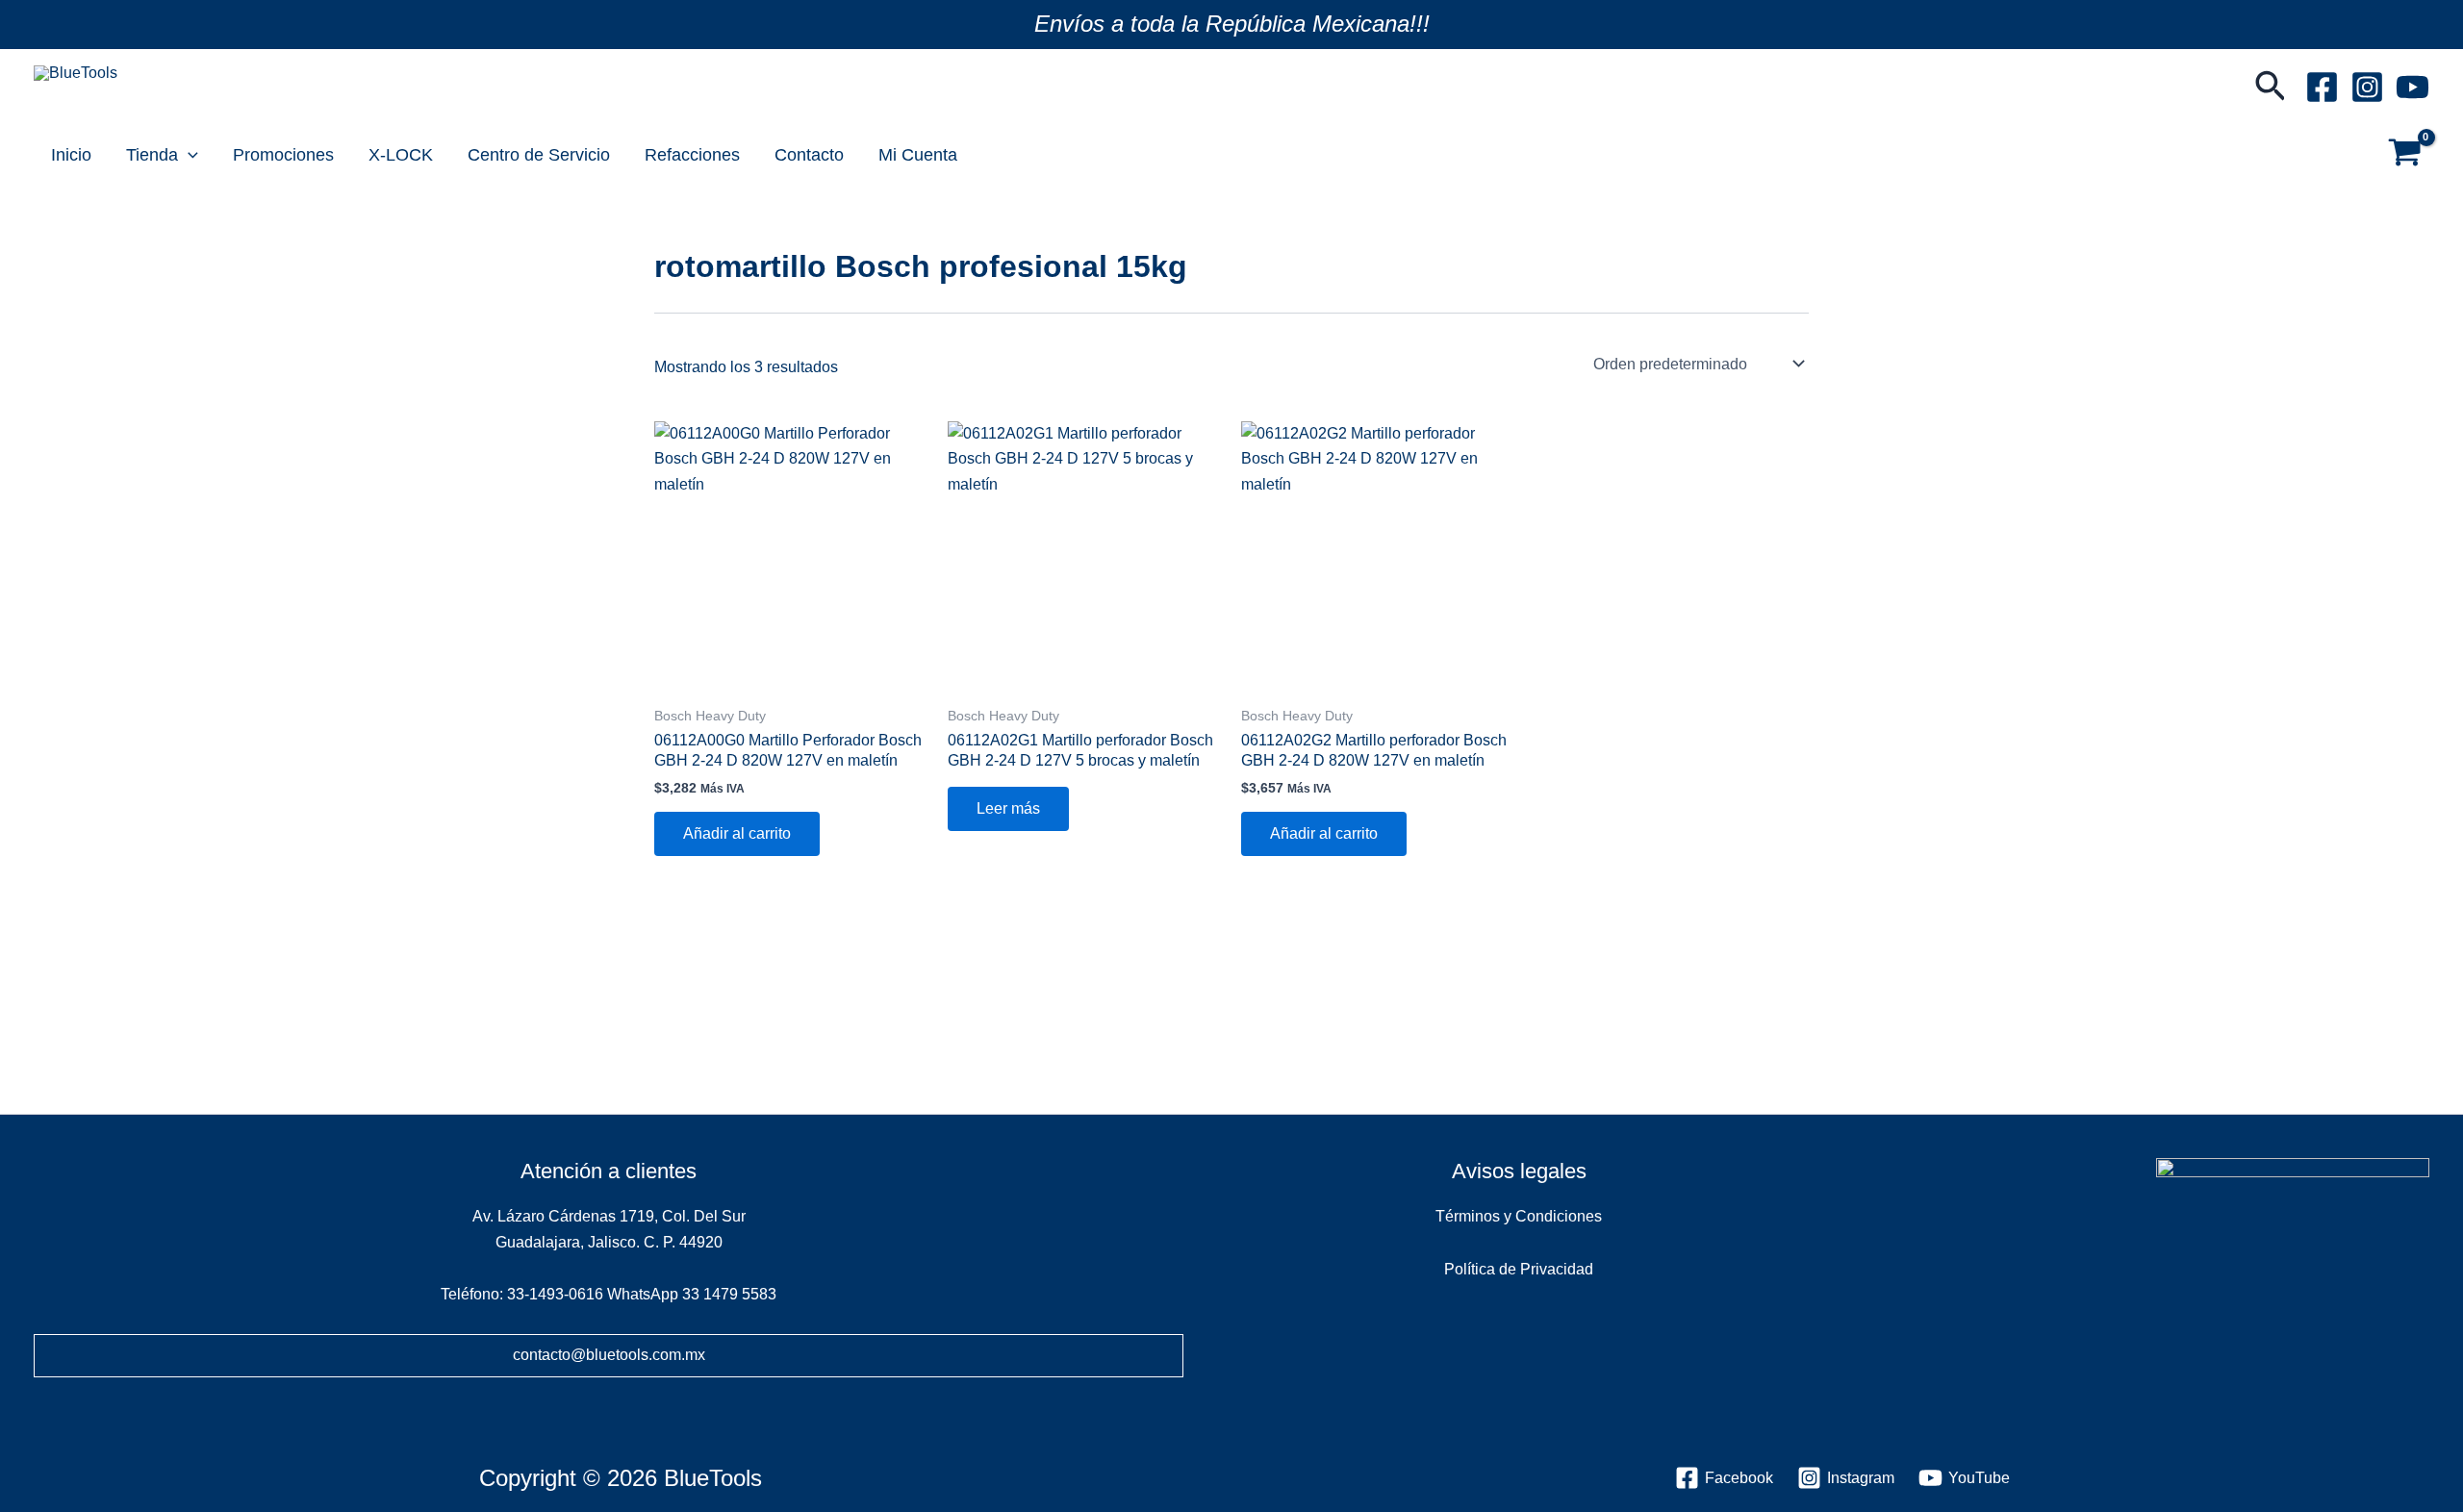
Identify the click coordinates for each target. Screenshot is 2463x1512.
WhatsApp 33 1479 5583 (692, 1294)
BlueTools (87, 95)
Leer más (1008, 808)
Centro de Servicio (539, 155)
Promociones (283, 155)
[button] (2271, 88)
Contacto (809, 155)
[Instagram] (2367, 87)
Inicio (71, 155)
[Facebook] (2322, 87)
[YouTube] (2412, 87)
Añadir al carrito (737, 833)
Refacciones (692, 155)
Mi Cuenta (918, 155)
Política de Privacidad (1519, 1269)
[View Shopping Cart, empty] (2404, 155)
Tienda (152, 155)
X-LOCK (401, 155)
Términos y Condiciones (1519, 1216)
